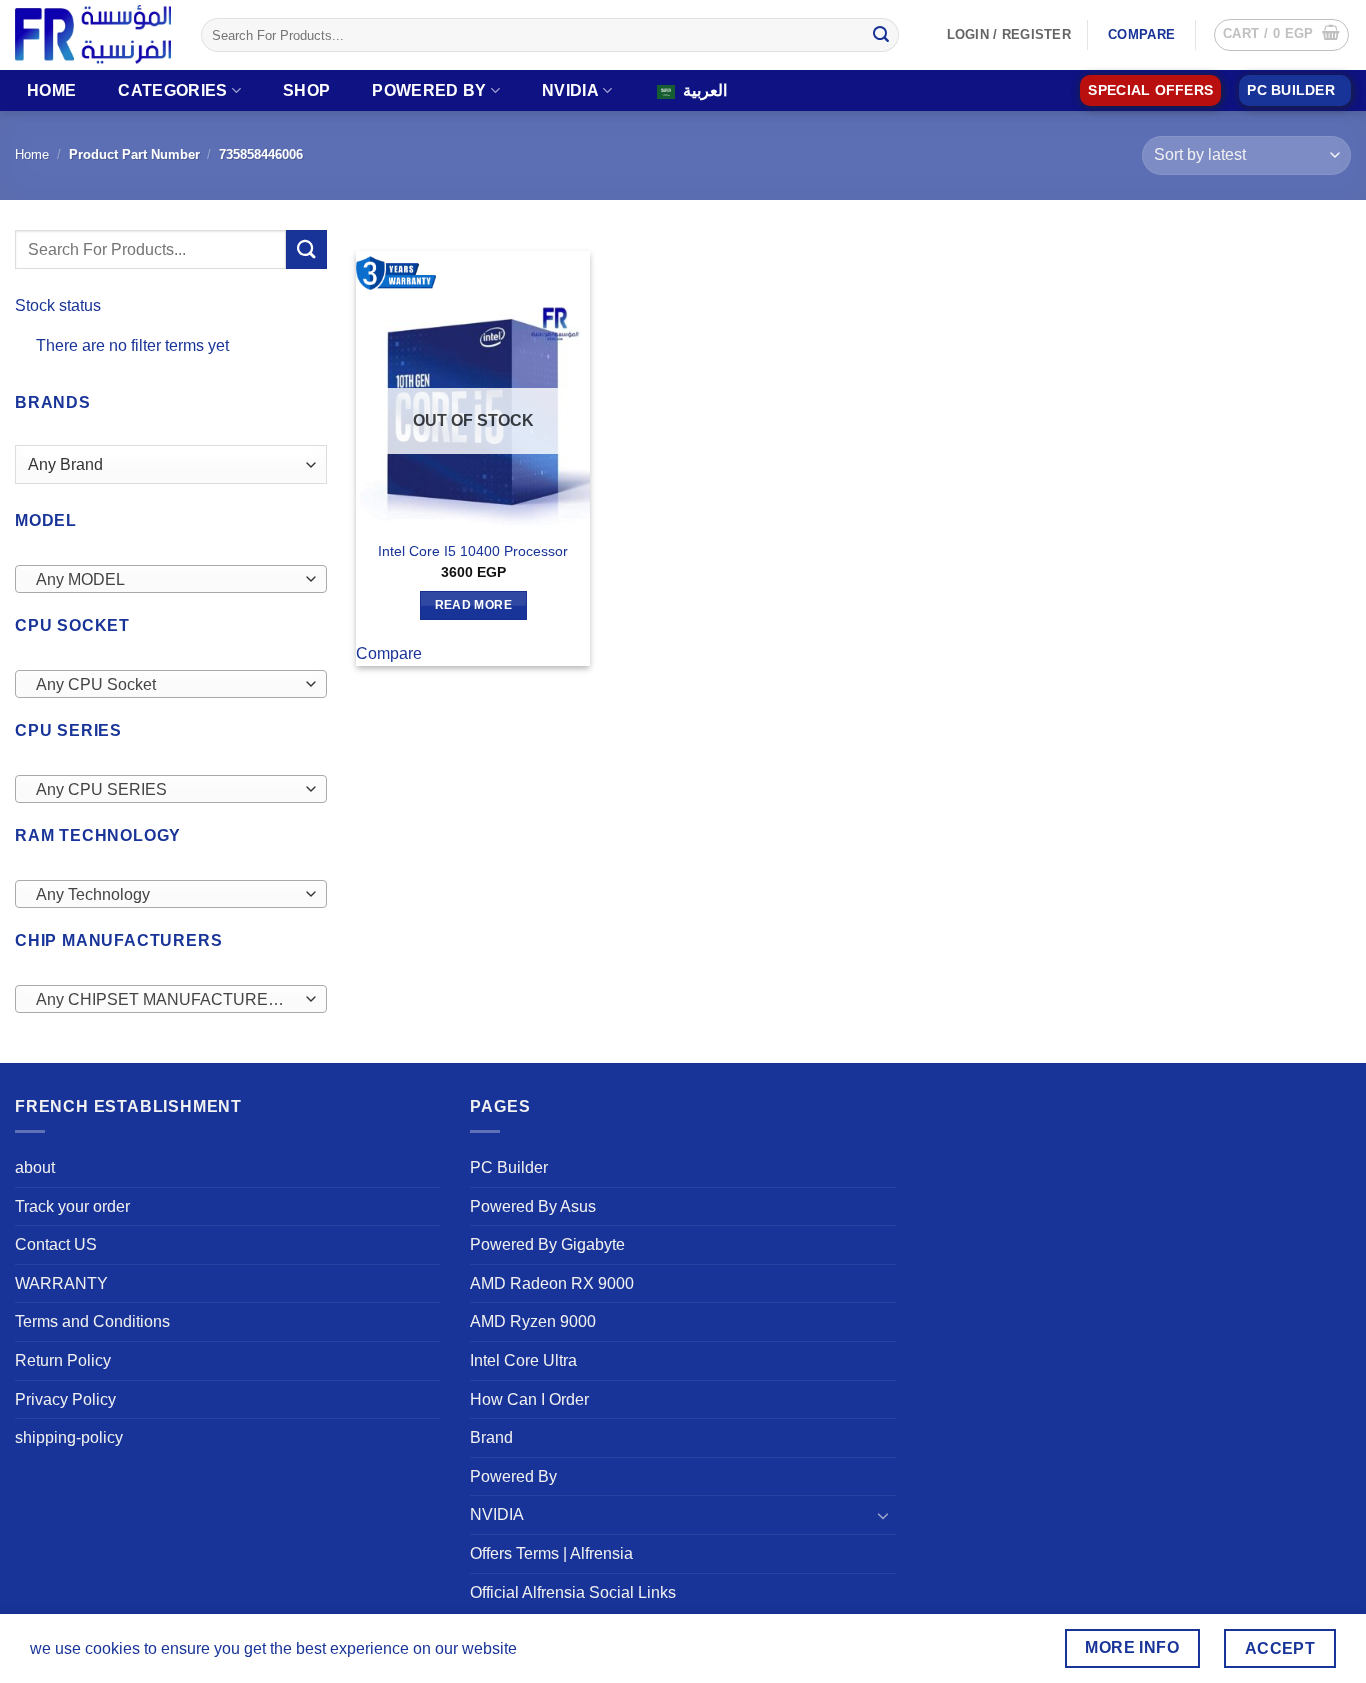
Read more (473, 605)
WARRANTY (61, 1283)
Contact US (56, 1244)
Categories (172, 90)
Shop (306, 90)
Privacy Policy (65, 1399)
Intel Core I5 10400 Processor (473, 551)
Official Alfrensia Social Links (573, 1592)
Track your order (72, 1206)
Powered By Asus (533, 1206)
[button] (1281, 35)
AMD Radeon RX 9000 (552, 1283)
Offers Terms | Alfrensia (551, 1553)
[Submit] (881, 35)
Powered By (429, 90)
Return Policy (63, 1360)
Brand (491, 1437)
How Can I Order (529, 1399)
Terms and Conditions (92, 1321)
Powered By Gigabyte (547, 1244)
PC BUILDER (1291, 90)
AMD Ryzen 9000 (533, 1321)
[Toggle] (884, 1515)
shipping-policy (69, 1437)
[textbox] (166, 580)
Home (51, 90)
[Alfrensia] (93, 34)
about (35, 1167)
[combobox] (171, 579)
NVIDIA (570, 90)
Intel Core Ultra (523, 1360)
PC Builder (509, 1167)
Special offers (1150, 90)
